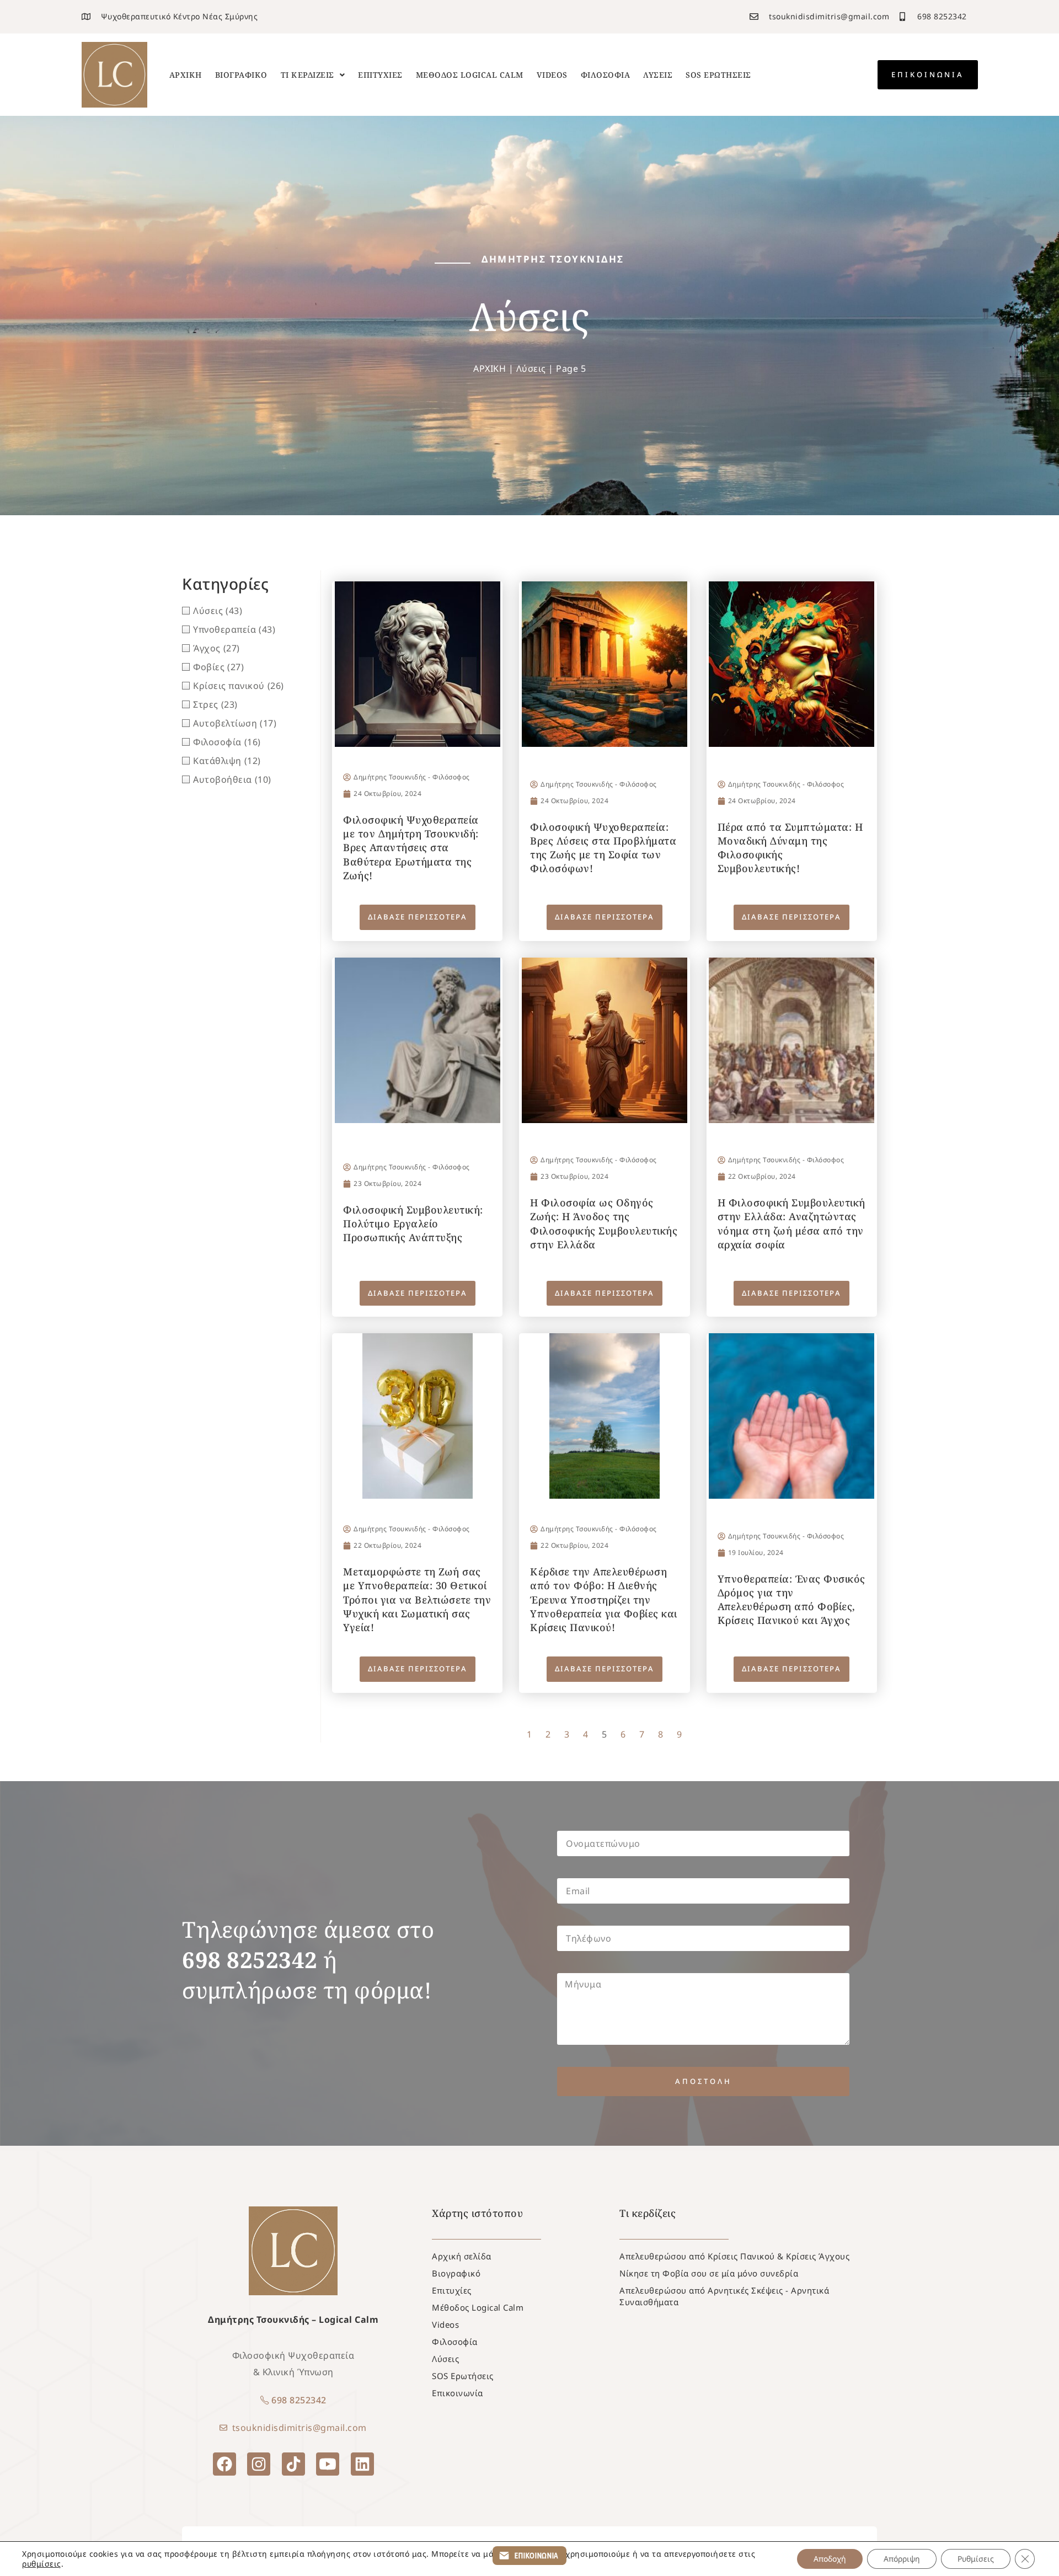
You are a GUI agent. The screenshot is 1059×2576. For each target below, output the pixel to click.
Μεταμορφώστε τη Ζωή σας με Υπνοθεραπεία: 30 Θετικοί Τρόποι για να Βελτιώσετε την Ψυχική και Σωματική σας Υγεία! (417, 1599)
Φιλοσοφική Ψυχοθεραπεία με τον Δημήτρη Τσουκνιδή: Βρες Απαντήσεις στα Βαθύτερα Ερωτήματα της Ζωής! (411, 848)
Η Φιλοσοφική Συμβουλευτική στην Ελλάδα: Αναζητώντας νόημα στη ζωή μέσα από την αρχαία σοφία (791, 1223)
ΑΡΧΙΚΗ (490, 368)
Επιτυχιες (380, 75)
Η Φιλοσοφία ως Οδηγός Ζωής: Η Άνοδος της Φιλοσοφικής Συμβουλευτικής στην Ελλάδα (604, 1223)
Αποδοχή (830, 2559)
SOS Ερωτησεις (718, 75)
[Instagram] (259, 2464)
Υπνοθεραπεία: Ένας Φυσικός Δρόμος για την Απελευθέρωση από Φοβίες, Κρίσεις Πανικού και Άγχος (791, 1600)
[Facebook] (224, 2464)
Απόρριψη (902, 2559)
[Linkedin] (362, 2464)
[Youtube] (328, 2464)
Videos (552, 75)
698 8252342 (299, 2400)
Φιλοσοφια (606, 75)
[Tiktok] (293, 2464)
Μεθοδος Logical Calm (470, 75)
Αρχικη (186, 75)
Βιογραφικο (241, 75)
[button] (313, 75)
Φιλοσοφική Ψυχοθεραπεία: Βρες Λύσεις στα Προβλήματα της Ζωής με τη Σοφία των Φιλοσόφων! (603, 848)
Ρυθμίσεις (976, 2559)
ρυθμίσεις (42, 2564)
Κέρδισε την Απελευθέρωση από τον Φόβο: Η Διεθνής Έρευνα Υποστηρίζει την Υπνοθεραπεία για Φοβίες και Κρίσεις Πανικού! (604, 1599)
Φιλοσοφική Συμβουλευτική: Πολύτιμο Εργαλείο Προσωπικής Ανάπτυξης (413, 1223)
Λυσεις (658, 75)
